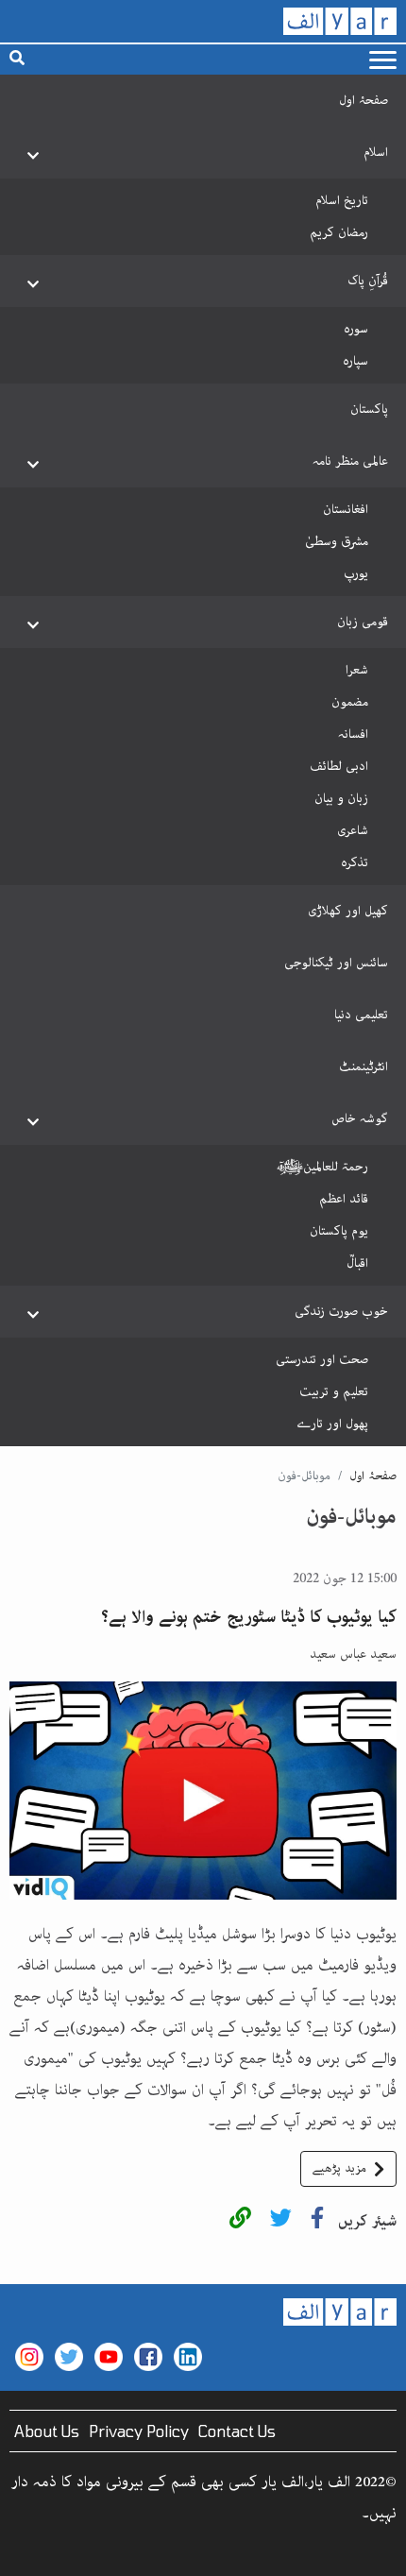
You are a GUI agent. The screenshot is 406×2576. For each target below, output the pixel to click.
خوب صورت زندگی (341, 1311)
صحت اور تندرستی (322, 1359)
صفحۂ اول (364, 100)
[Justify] (383, 60)
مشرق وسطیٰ (337, 541)
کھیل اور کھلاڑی (348, 911)
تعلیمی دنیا (361, 1015)
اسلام (376, 152)
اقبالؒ (357, 1263)
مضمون (350, 702)
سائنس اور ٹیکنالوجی (336, 963)
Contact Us (237, 2431)
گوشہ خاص (360, 1118)
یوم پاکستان (339, 1231)
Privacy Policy (139, 2431)
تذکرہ (355, 862)
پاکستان (369, 409)
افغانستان (346, 509)
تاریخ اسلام (342, 200)
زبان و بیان (341, 798)
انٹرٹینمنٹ (364, 1066)
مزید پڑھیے (339, 2168)
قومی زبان (363, 622)
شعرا (357, 670)
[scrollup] (24, 2552)
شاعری (353, 830)
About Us (47, 2431)
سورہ (356, 329)
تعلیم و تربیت (334, 1391)
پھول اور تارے (332, 1424)
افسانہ (353, 734)
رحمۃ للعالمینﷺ (322, 1167)
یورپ (356, 573)
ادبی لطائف (339, 766)
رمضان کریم (339, 232)
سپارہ (355, 361)
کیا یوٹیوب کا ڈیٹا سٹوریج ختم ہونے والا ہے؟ (249, 1617)
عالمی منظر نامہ (350, 461)
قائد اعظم (344, 1199)
